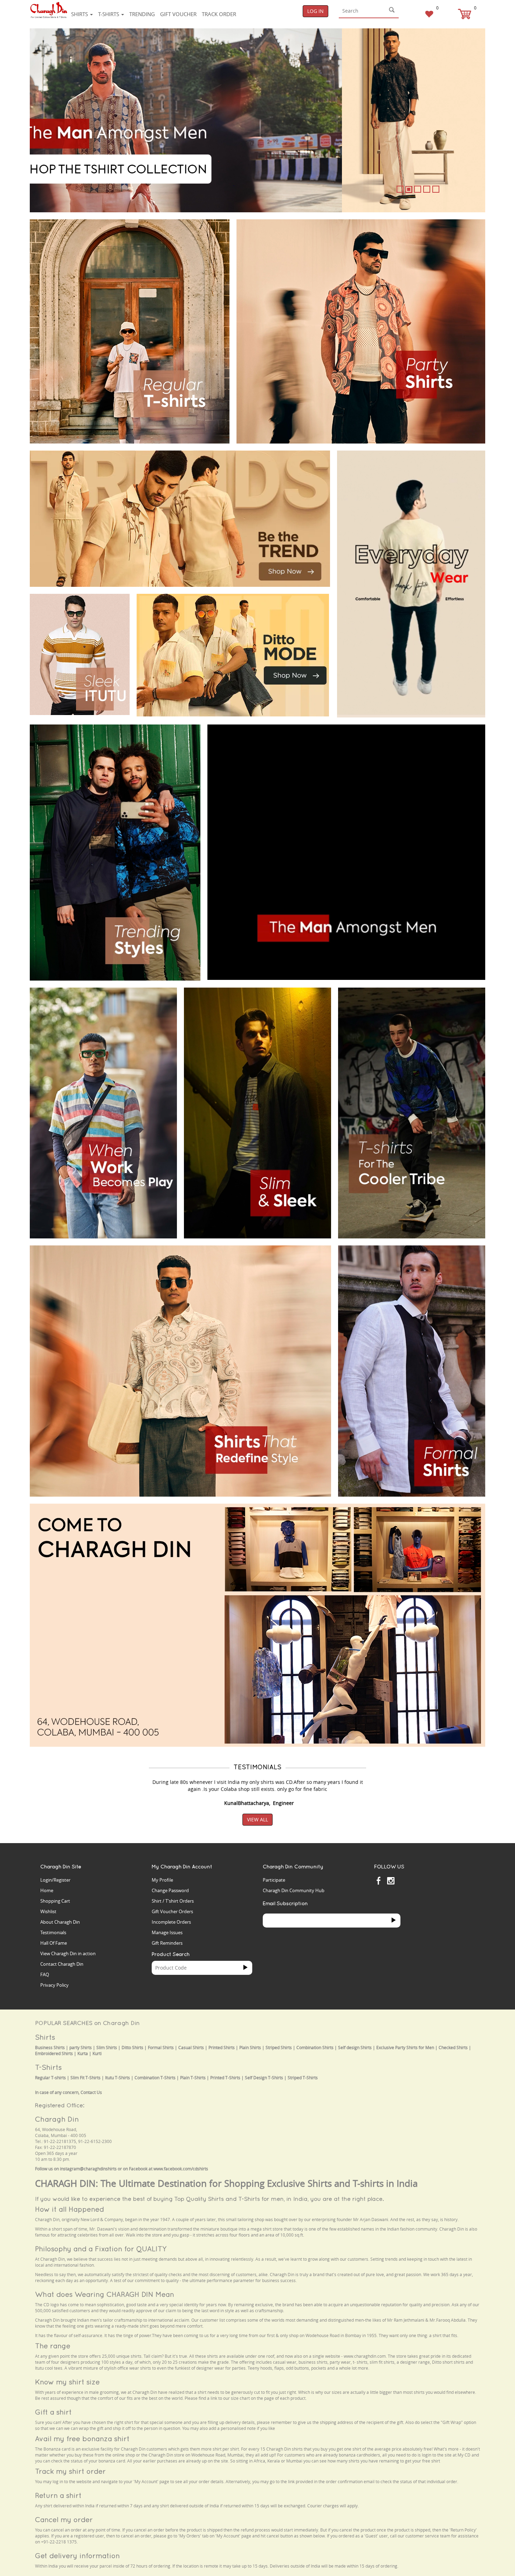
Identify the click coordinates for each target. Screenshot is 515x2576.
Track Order (219, 14)
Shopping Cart (55, 1901)
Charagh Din (57, 2119)
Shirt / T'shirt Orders (173, 1901)
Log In (315, 11)
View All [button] (257, 1819)
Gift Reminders (167, 1943)
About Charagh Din (60, 1922)
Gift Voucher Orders (172, 1911)
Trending (142, 14)
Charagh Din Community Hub (294, 1890)
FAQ (45, 1974)
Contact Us (91, 2092)
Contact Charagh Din (62, 1964)
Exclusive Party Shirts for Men (405, 2048)
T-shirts (109, 14)
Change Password (170, 1890)
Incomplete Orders (171, 1922)
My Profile (162, 1880)
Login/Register (55, 1880)
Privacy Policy (54, 1985)
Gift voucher (178, 14)
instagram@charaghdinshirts (88, 2169)
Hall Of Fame (54, 1943)
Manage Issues (167, 1932)
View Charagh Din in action (68, 1953)
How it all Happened (70, 2209)
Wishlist (48, 1911)
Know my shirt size (67, 2382)
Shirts (80, 14)
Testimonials (53, 1932)
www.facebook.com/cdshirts (181, 2169)
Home (47, 1890)
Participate (274, 1880)
